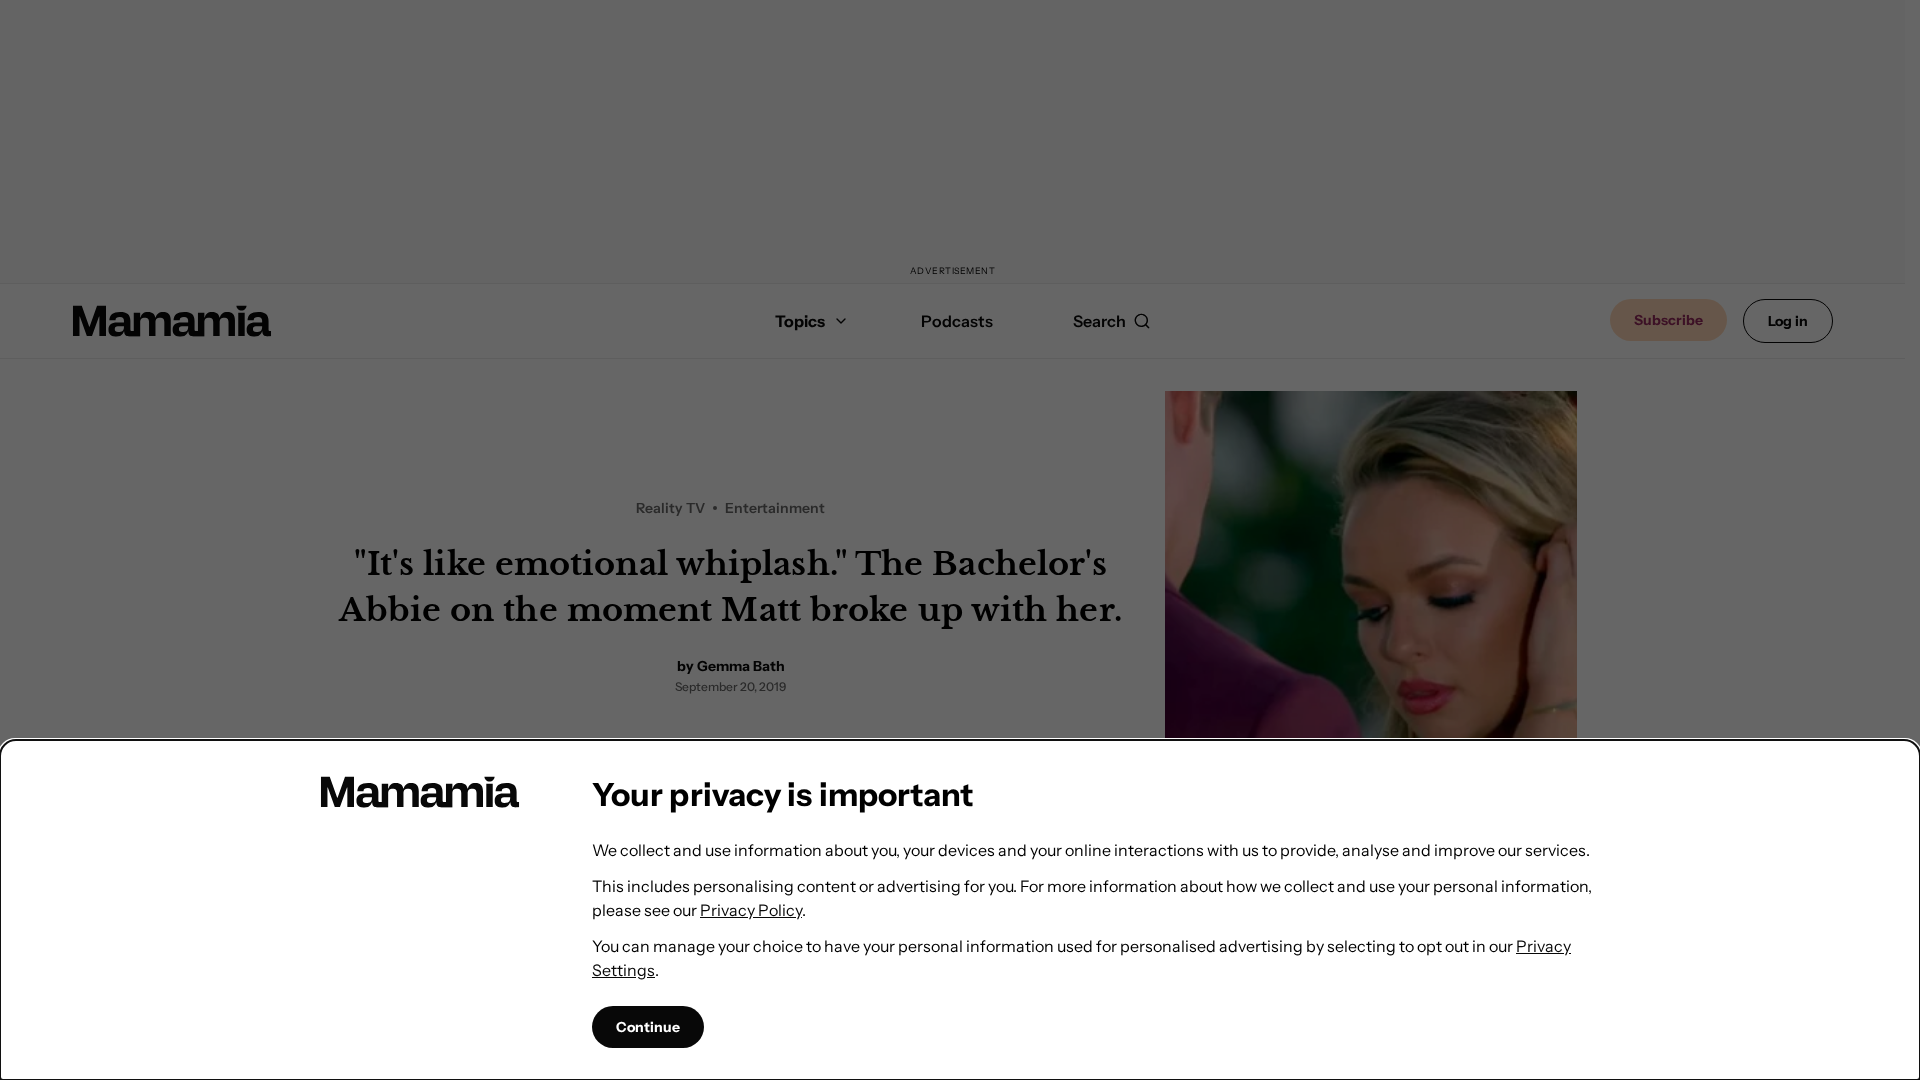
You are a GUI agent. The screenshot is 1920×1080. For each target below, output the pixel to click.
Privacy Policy (751, 910)
